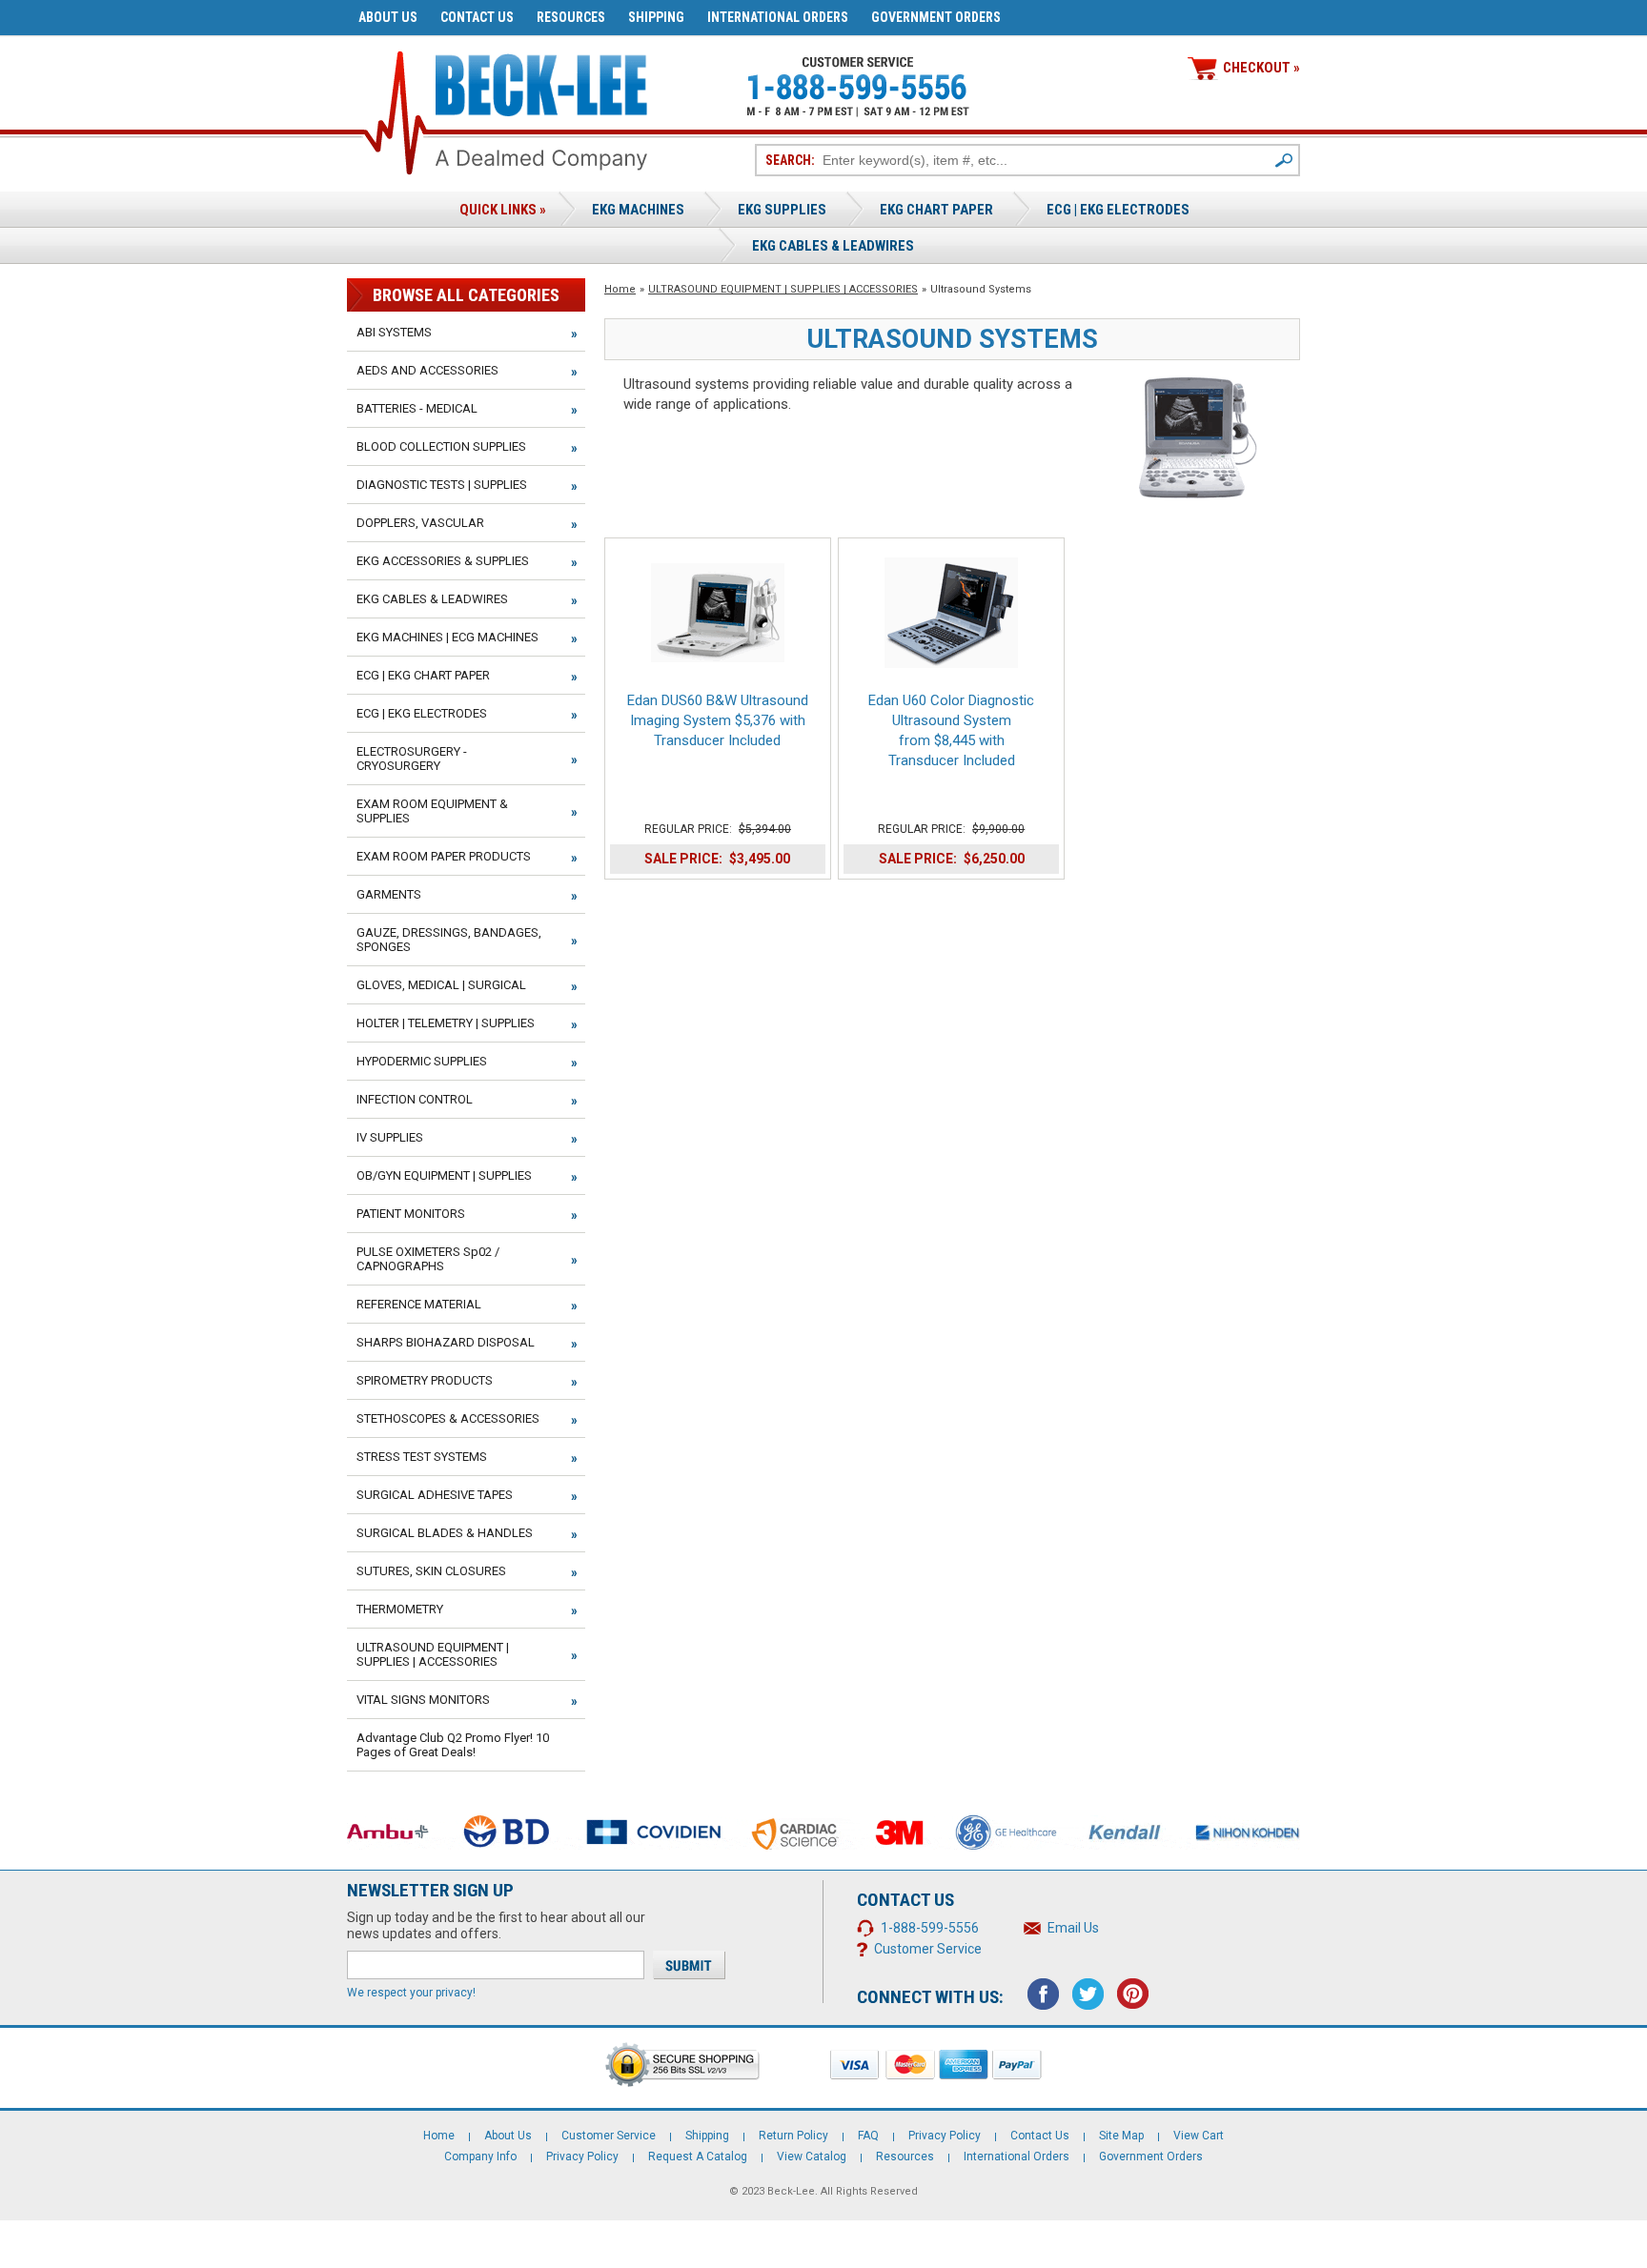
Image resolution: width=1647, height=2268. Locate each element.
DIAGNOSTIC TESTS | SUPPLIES (442, 485)
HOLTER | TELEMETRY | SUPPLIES (446, 1023)
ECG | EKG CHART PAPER (423, 675)
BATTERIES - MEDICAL (417, 408)
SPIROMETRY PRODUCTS (425, 1380)
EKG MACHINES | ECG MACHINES (447, 637)
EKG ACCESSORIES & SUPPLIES (443, 561)
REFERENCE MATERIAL (419, 1304)
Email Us (1073, 1928)
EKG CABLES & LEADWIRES (432, 599)
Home (620, 289)
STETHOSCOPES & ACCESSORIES (448, 1418)
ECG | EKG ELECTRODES (1118, 210)
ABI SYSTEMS (394, 332)
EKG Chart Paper (936, 210)
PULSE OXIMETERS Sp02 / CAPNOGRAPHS (428, 1259)
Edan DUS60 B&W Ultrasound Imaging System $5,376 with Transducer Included (718, 720)
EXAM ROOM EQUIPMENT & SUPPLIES (432, 811)
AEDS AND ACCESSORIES (427, 370)
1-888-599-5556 (930, 1928)
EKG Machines (638, 210)
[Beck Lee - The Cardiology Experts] (541, 81)
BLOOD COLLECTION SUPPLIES (441, 446)
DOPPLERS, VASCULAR (420, 523)
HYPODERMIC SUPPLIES (422, 1061)
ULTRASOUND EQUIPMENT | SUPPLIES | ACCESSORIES (783, 289)
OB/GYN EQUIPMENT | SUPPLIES (444, 1175)
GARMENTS (389, 894)
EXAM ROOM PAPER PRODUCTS (444, 856)
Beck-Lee (791, 2191)
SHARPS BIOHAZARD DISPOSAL (446, 1342)
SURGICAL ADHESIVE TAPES (435, 1495)
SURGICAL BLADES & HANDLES (445, 1533)
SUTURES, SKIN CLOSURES (431, 1571)
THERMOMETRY (400, 1609)
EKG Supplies (782, 210)
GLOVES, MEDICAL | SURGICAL (441, 985)
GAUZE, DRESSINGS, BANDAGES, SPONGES (449, 940)
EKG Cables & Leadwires (833, 246)
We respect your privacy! (411, 1993)
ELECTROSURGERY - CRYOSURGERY (412, 759)
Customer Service (928, 1949)
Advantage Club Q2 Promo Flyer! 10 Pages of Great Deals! (453, 1745)
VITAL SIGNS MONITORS (423, 1700)
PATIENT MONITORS (411, 1214)
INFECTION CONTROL (415, 1099)
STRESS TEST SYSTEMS (422, 1457)
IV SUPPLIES (390, 1137)
